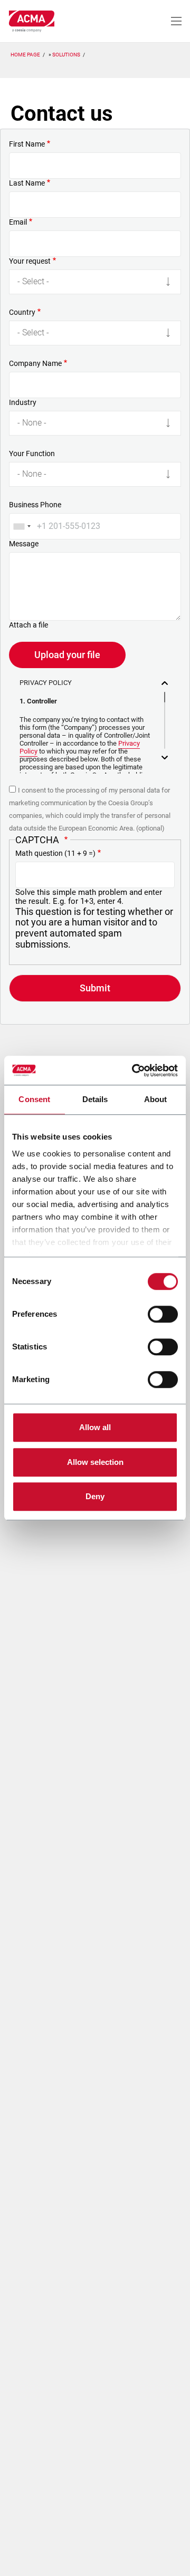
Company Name (35, 363)
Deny (95, 1496)
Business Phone (35, 505)
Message (24, 544)
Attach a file (28, 625)
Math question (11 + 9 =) (55, 853)
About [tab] (156, 1099)
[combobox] (22, 526)
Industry (23, 402)
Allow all (95, 1427)
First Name (27, 144)
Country (22, 312)
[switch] (163, 1314)
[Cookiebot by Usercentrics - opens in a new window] (134, 1070)
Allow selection (95, 1462)
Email (18, 222)
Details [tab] (95, 1099)
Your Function (32, 454)
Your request (30, 261)
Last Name (27, 183)
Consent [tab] (34, 1099)
